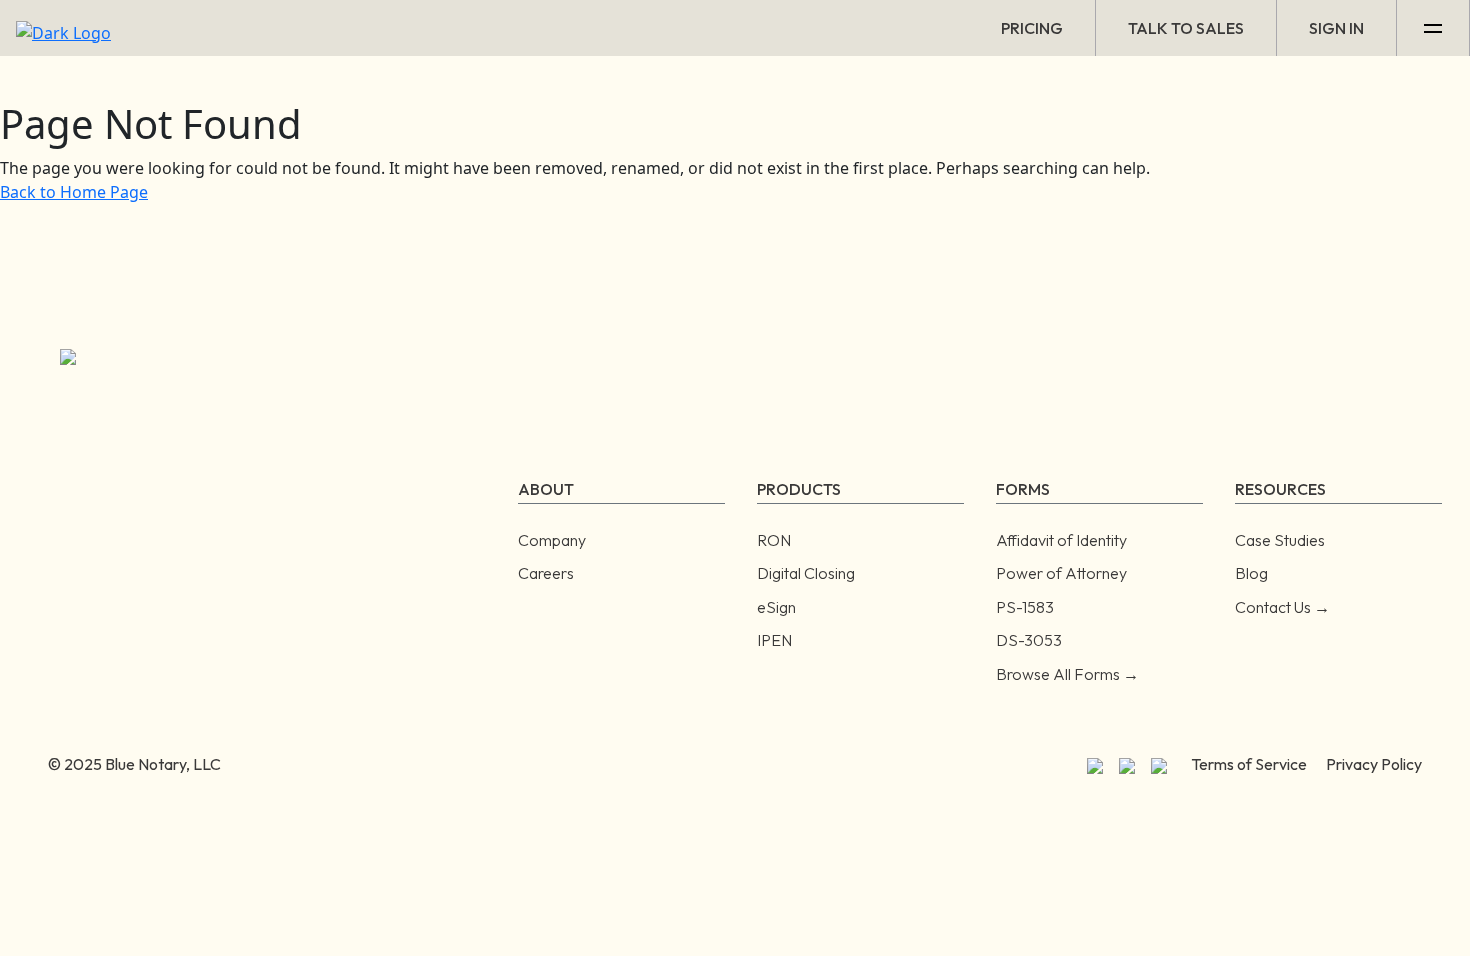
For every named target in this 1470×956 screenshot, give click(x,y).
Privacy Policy (1374, 764)
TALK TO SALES (1186, 28)
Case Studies (1280, 540)
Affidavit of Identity (1061, 540)
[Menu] (1433, 28)
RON (774, 540)
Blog (1251, 573)
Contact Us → (1282, 607)
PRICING (1032, 28)
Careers (546, 573)
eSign (776, 607)
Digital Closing (806, 573)
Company (552, 540)
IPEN (774, 640)
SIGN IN (1336, 28)
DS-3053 (1029, 640)
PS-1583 (1025, 607)
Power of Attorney (1061, 573)
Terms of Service (1249, 764)
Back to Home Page (74, 192)
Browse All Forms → (1067, 674)
